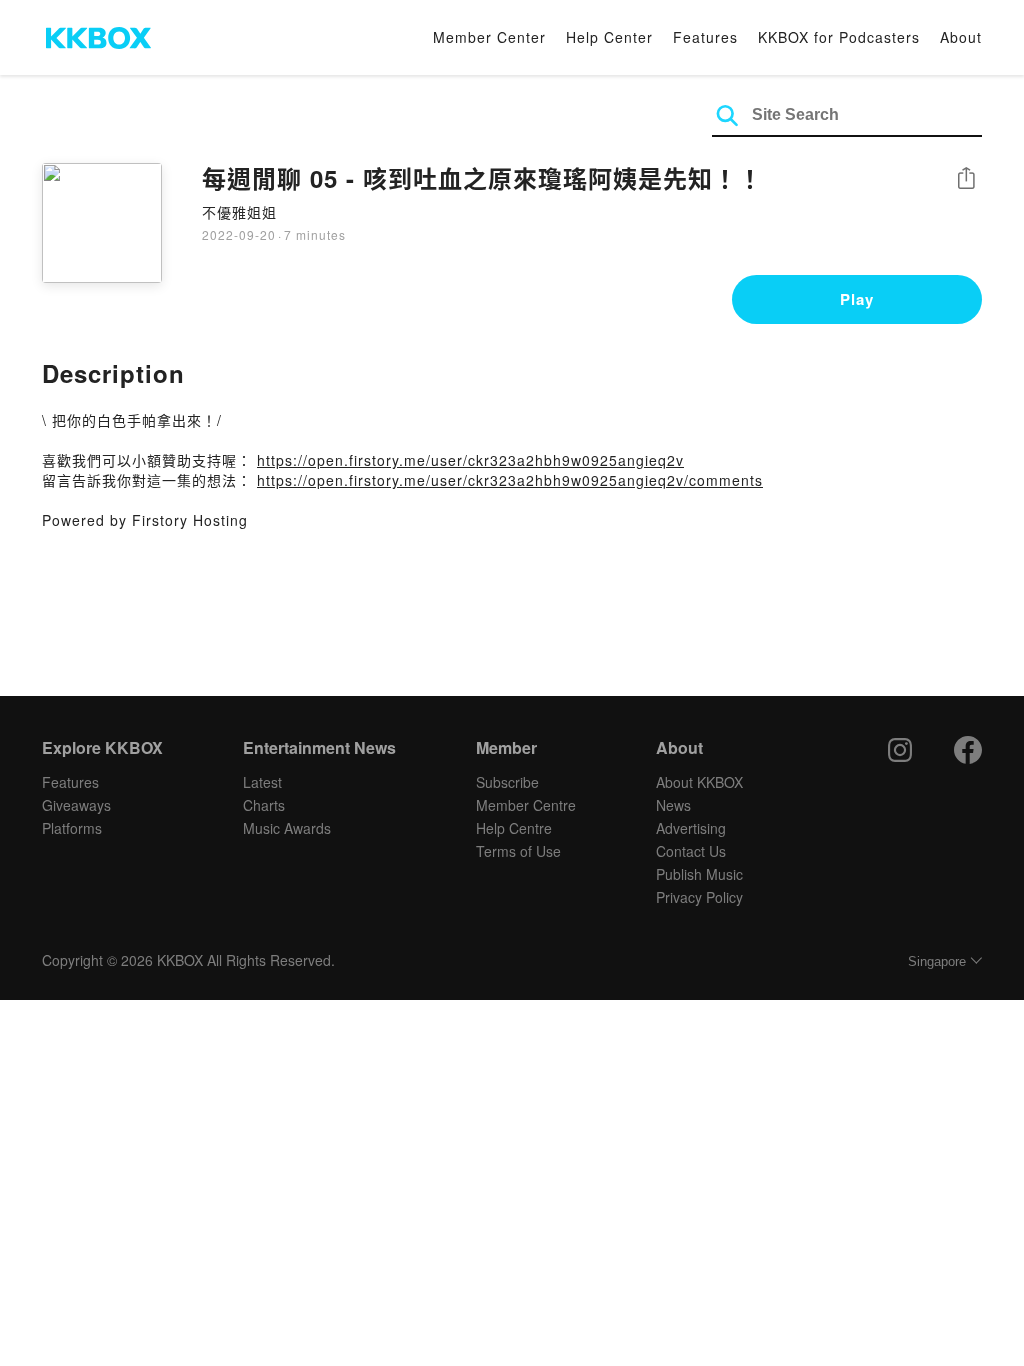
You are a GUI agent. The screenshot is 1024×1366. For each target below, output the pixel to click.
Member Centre (526, 805)
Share (966, 179)
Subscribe (507, 782)
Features (705, 37)
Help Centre (514, 828)
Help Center (609, 37)
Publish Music (699, 874)
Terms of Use (518, 851)
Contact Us (691, 851)
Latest (262, 782)
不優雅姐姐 (239, 212)
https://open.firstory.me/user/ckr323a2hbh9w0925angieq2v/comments (510, 480)
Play (857, 299)
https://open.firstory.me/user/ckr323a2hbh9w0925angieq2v (470, 460)
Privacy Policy (699, 897)
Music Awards (287, 828)
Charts (264, 805)
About (961, 37)
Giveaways (76, 805)
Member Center (489, 37)
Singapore (937, 961)
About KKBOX (699, 782)
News (673, 805)
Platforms (72, 828)
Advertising (691, 828)
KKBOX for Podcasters (839, 37)
